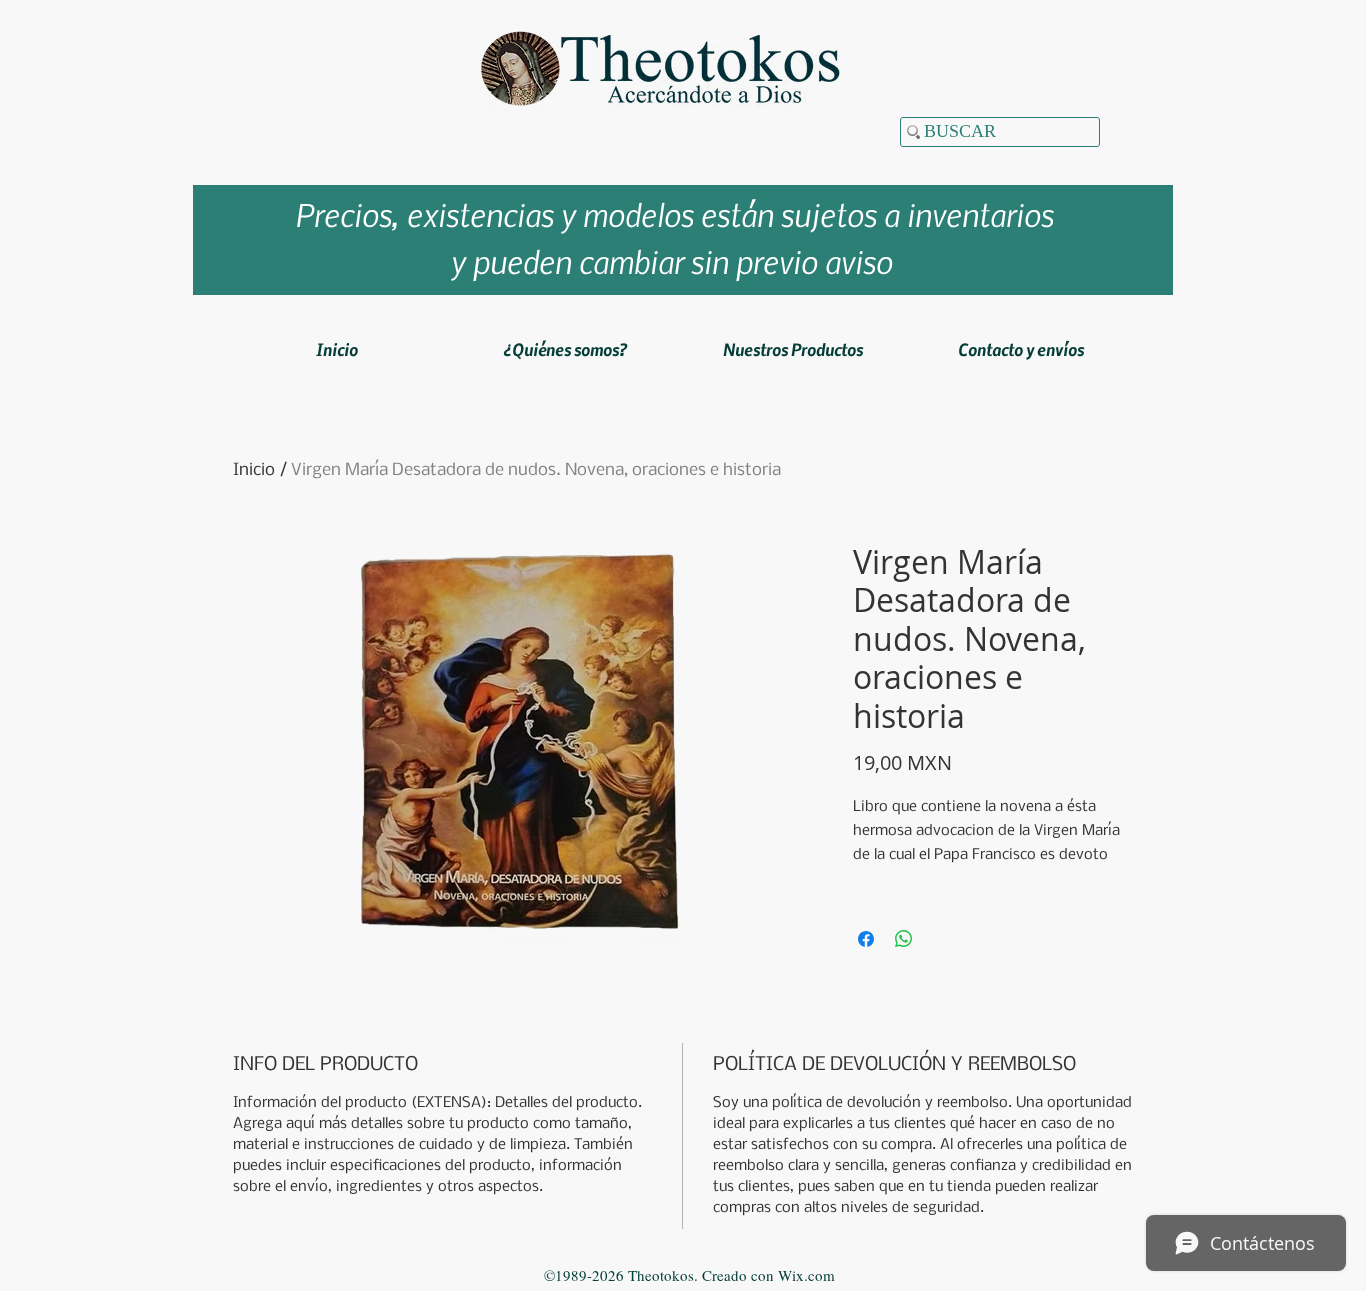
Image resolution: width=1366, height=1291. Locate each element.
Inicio (254, 470)
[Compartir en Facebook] (866, 939)
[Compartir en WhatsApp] (904, 939)
